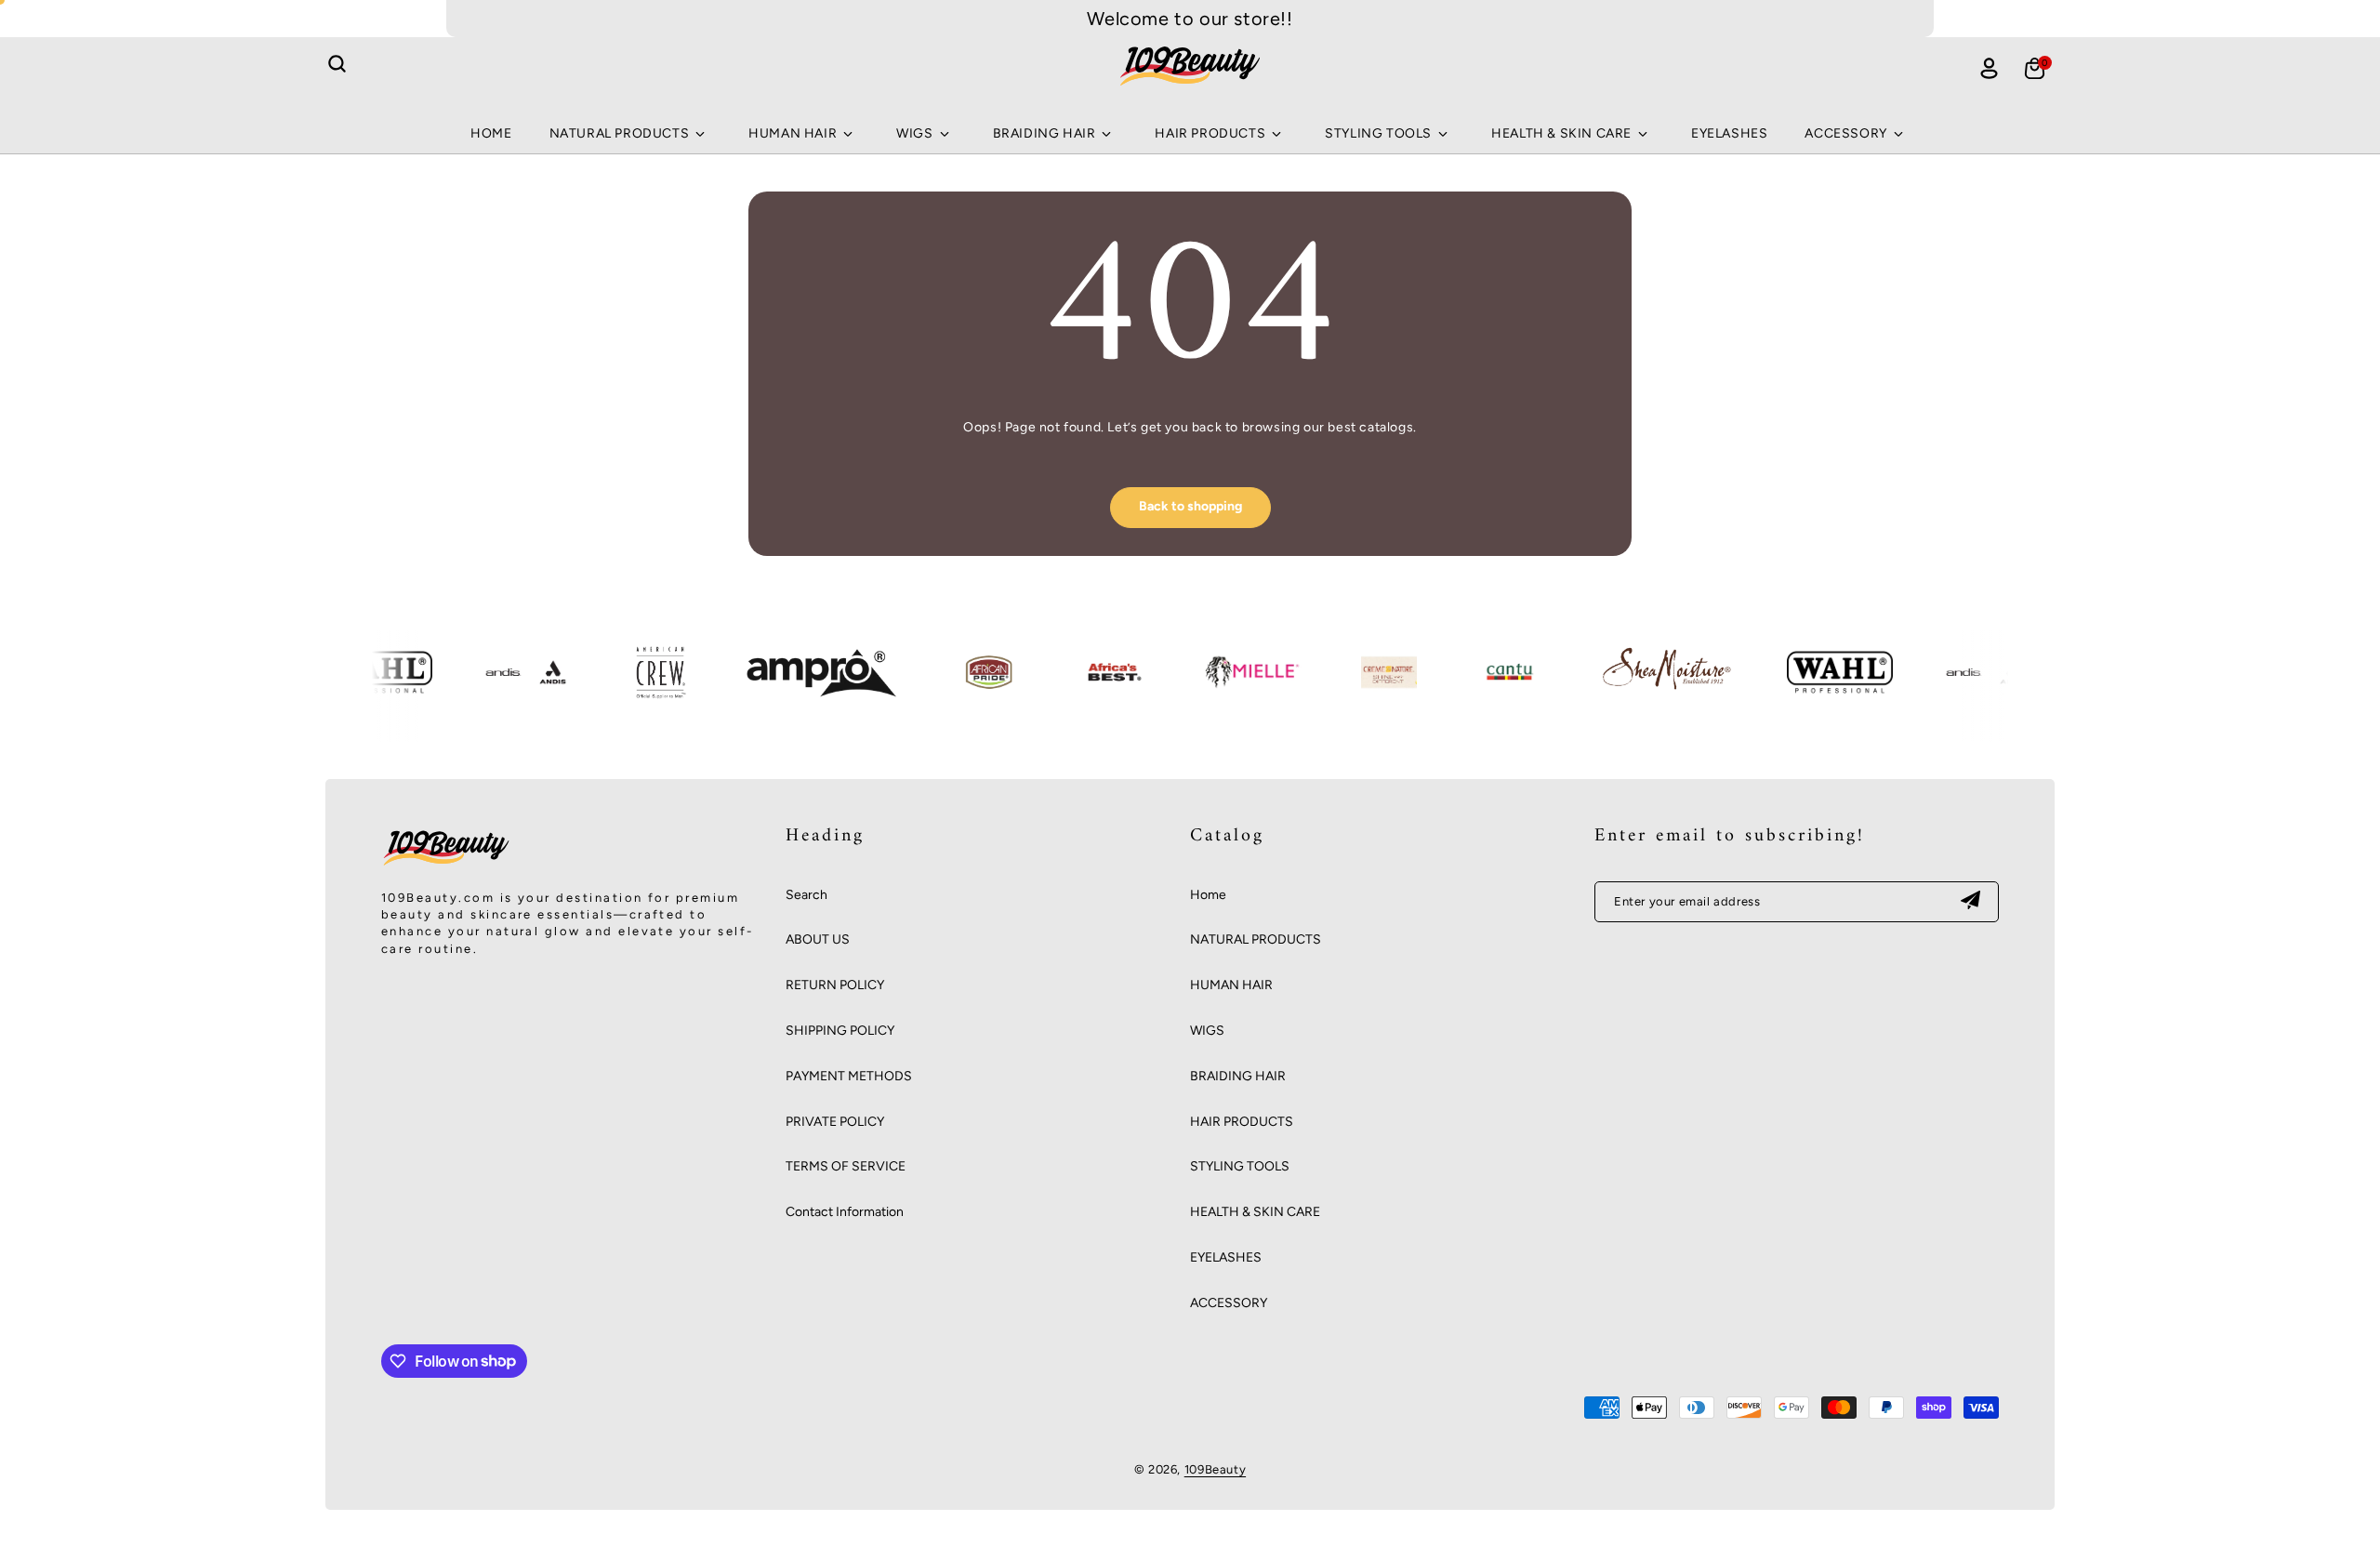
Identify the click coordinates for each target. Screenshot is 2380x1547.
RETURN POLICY (835, 985)
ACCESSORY (1229, 1303)
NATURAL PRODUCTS (1256, 939)
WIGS (1207, 1031)
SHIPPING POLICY (840, 1031)
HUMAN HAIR (1231, 985)
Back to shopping (1190, 506)
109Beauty (1215, 1469)
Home (1208, 895)
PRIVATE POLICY (835, 1122)
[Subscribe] (1970, 902)
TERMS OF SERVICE (846, 1166)
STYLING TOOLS (1240, 1166)
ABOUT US (818, 939)
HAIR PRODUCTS (1242, 1122)
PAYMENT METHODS (849, 1076)
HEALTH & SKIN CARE (1255, 1212)
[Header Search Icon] (337, 64)
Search (807, 895)
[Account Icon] (1989, 68)
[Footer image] (446, 865)
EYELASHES (1226, 1257)
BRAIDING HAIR (1238, 1076)
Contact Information (845, 1212)
